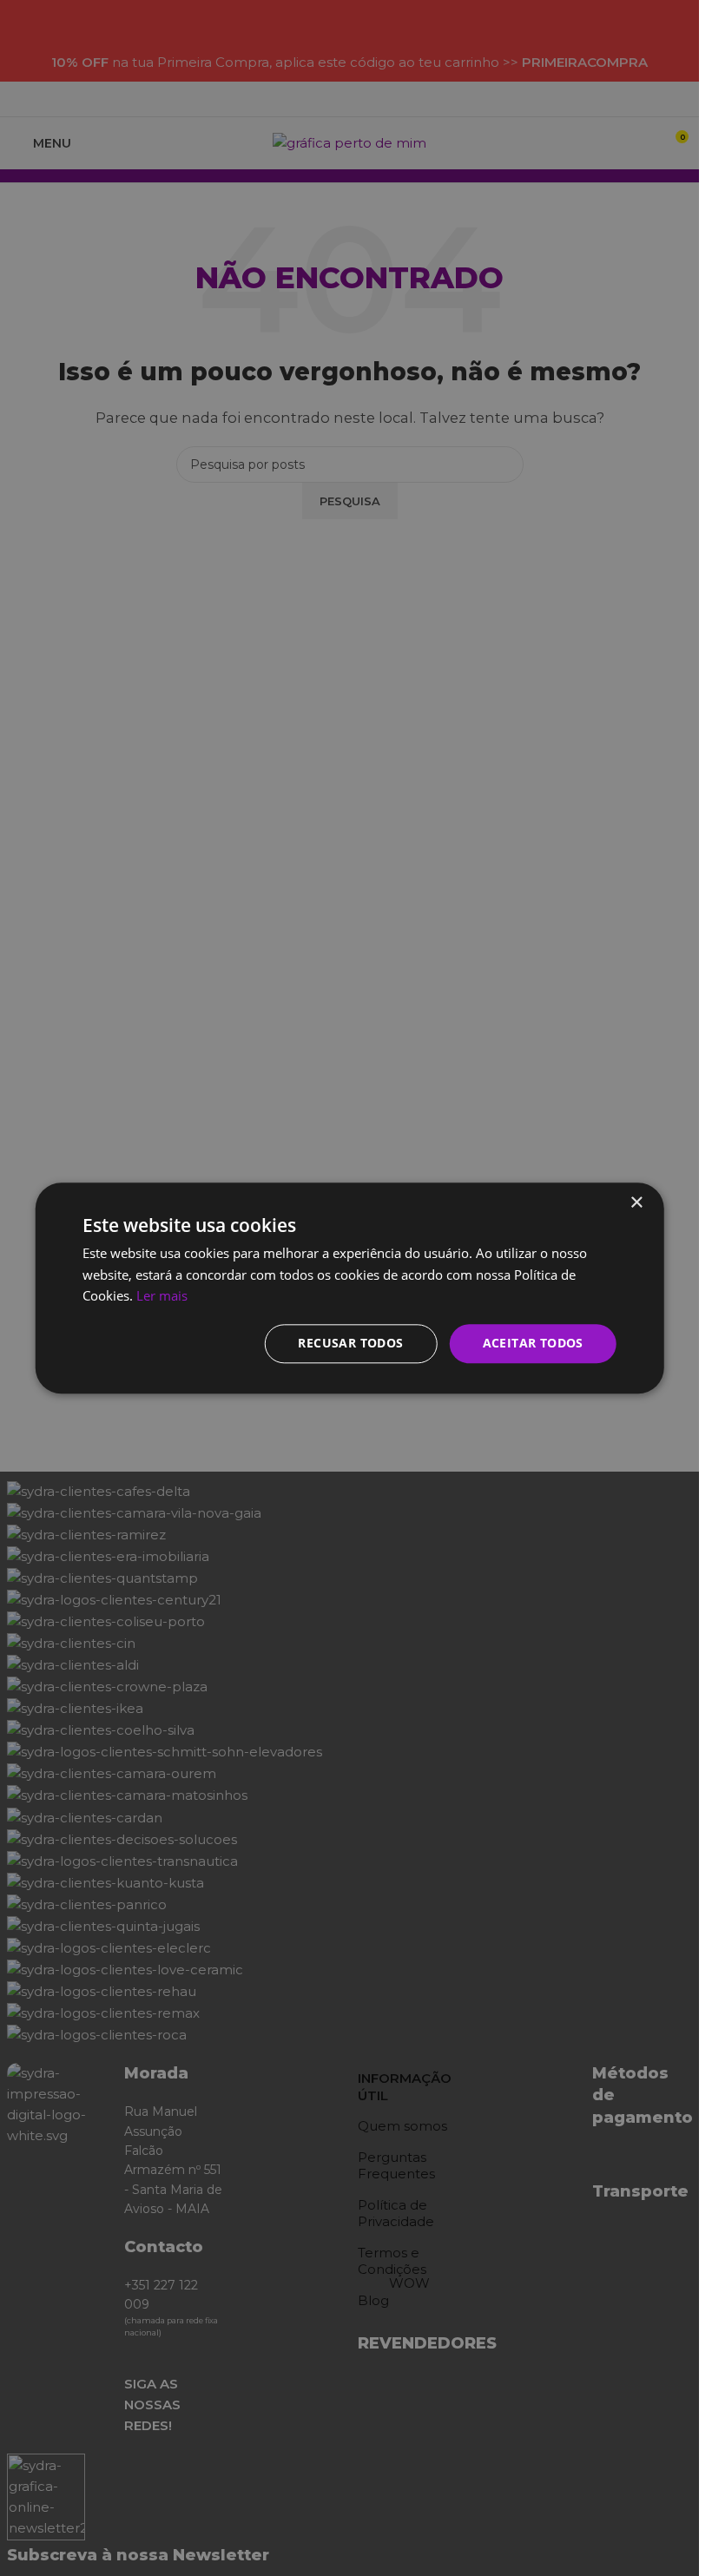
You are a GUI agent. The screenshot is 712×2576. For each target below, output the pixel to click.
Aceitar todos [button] (533, 1343)
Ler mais (162, 1296)
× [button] (636, 1203)
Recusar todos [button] (350, 1343)
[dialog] (349, 1288)
